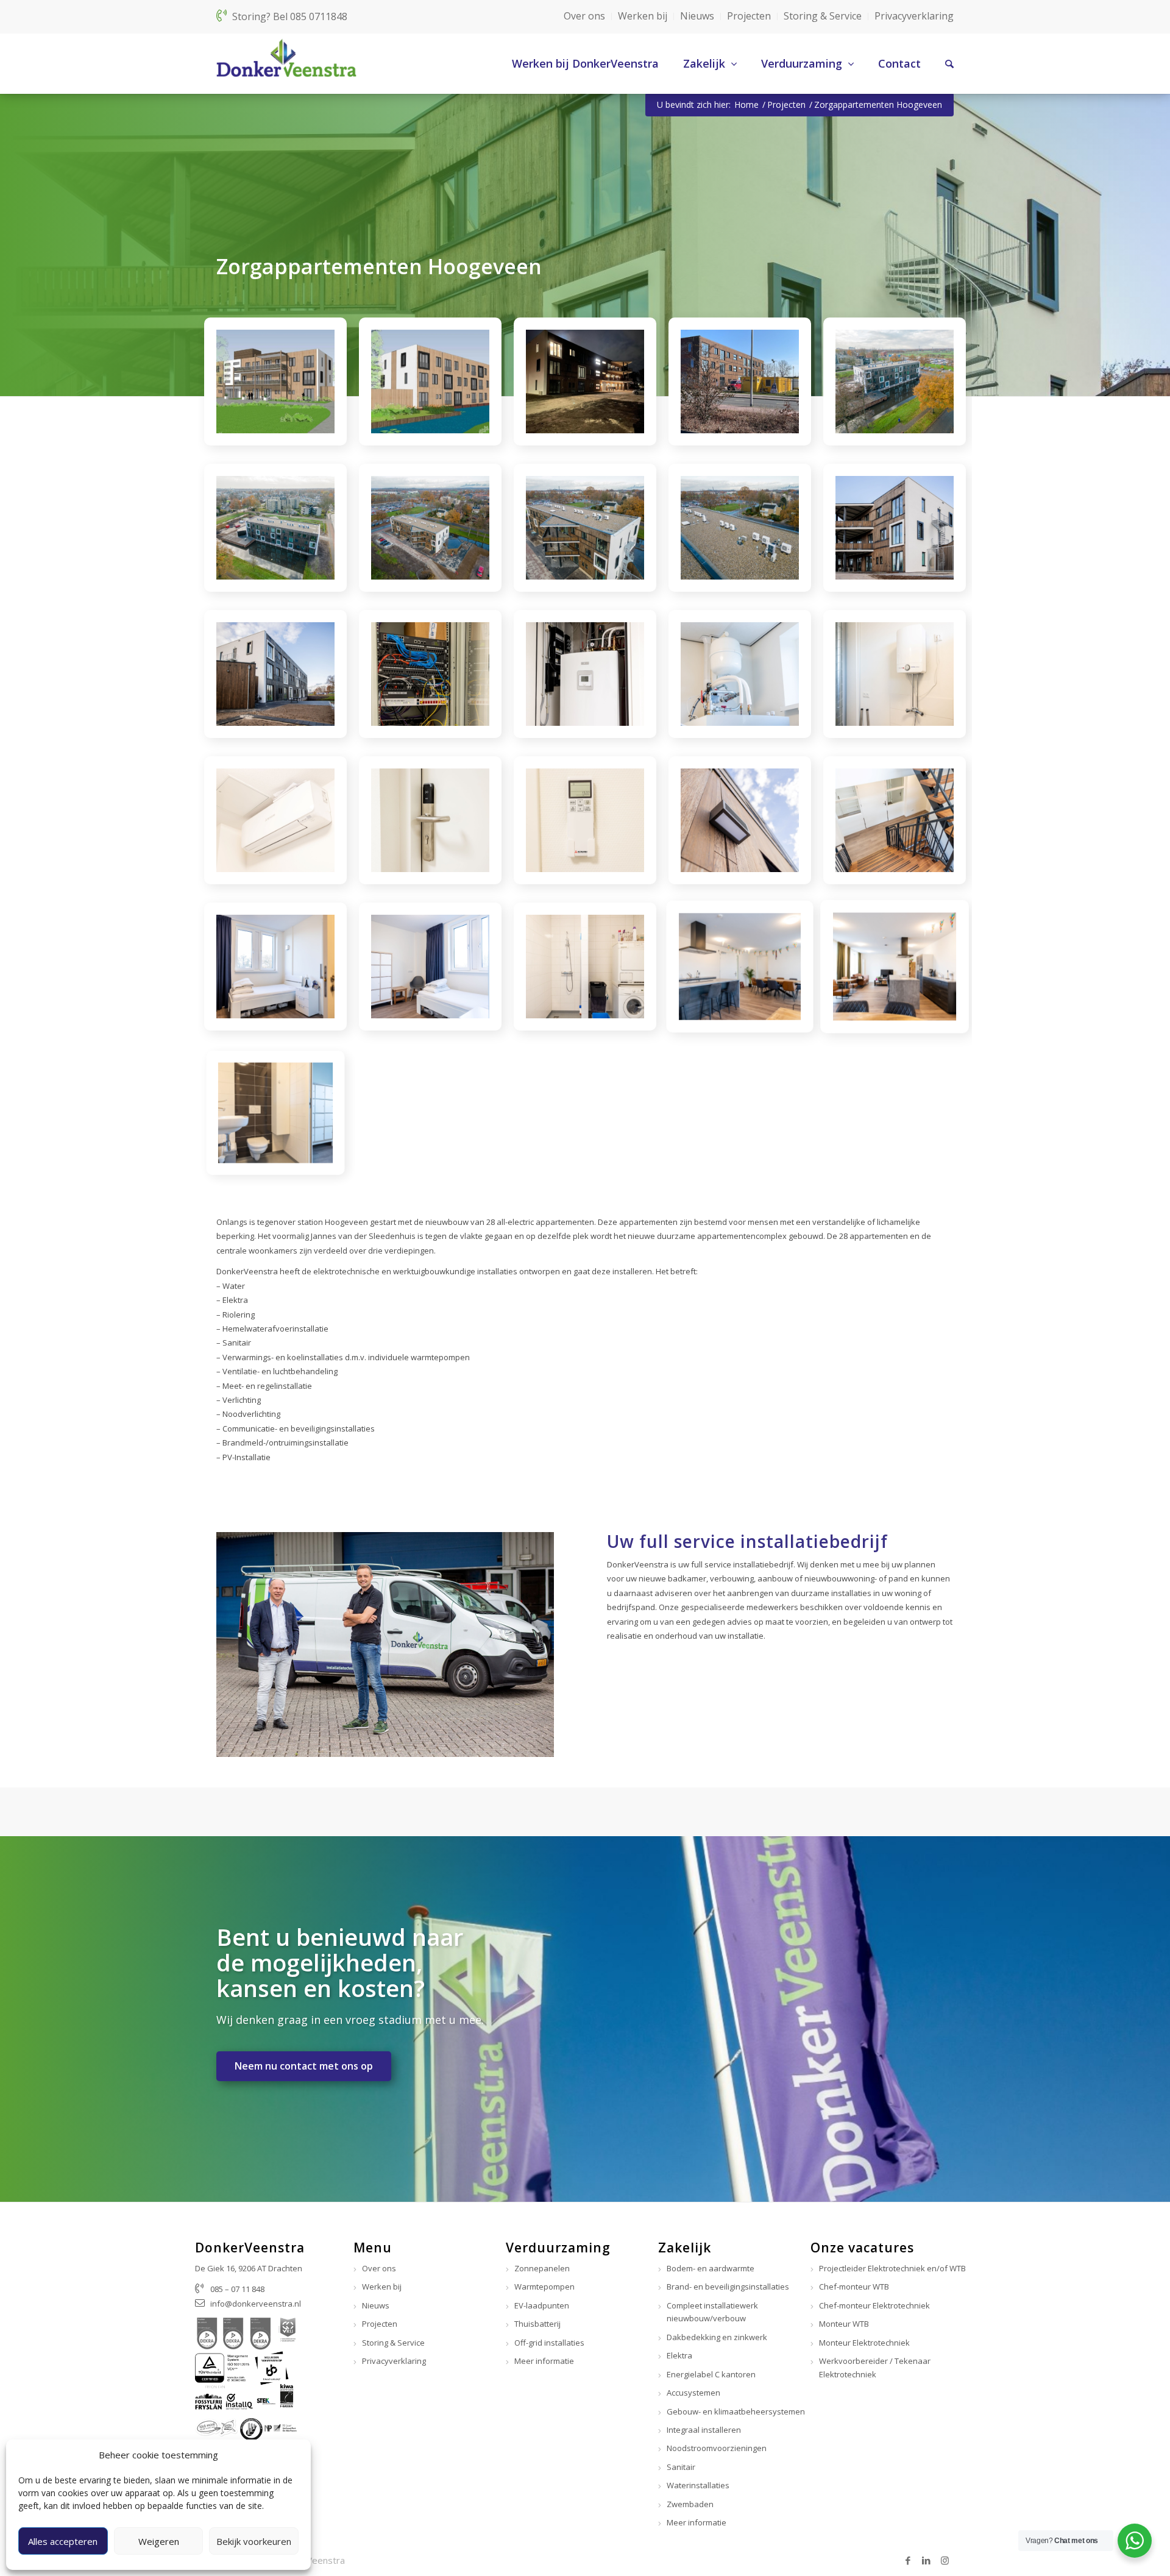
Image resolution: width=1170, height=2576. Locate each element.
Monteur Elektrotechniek (864, 2343)
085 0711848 (319, 16)
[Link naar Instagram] (945, 2560)
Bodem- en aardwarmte (711, 2268)
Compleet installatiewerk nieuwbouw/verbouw (712, 2312)
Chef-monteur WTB (854, 2287)
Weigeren (159, 2541)
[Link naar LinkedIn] (926, 2560)
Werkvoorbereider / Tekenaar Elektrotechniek (875, 2367)
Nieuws (697, 16)
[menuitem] (573, 63)
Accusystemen (693, 2393)
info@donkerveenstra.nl (256, 2304)
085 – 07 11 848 (237, 2289)
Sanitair (681, 2467)
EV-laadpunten (542, 2305)
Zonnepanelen (542, 2268)
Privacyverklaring (914, 16)
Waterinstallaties (698, 2485)
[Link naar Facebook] (908, 2560)
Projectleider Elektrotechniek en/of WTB (892, 2268)
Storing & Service (823, 16)
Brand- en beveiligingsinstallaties (728, 2287)
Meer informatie (544, 2361)
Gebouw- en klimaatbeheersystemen (736, 2411)
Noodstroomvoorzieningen (717, 2448)
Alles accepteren (63, 2541)
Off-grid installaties (549, 2343)
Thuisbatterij (537, 2324)
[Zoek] (937, 63)
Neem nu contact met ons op (304, 2066)
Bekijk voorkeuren (254, 2541)
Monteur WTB (844, 2324)
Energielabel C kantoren (711, 2374)
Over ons (584, 16)
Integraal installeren (704, 2430)
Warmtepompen (544, 2287)
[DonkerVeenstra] (286, 63)
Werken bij (643, 16)
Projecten (749, 16)
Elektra (679, 2355)
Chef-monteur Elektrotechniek (874, 2305)
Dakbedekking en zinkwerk (717, 2337)
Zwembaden (690, 2504)
